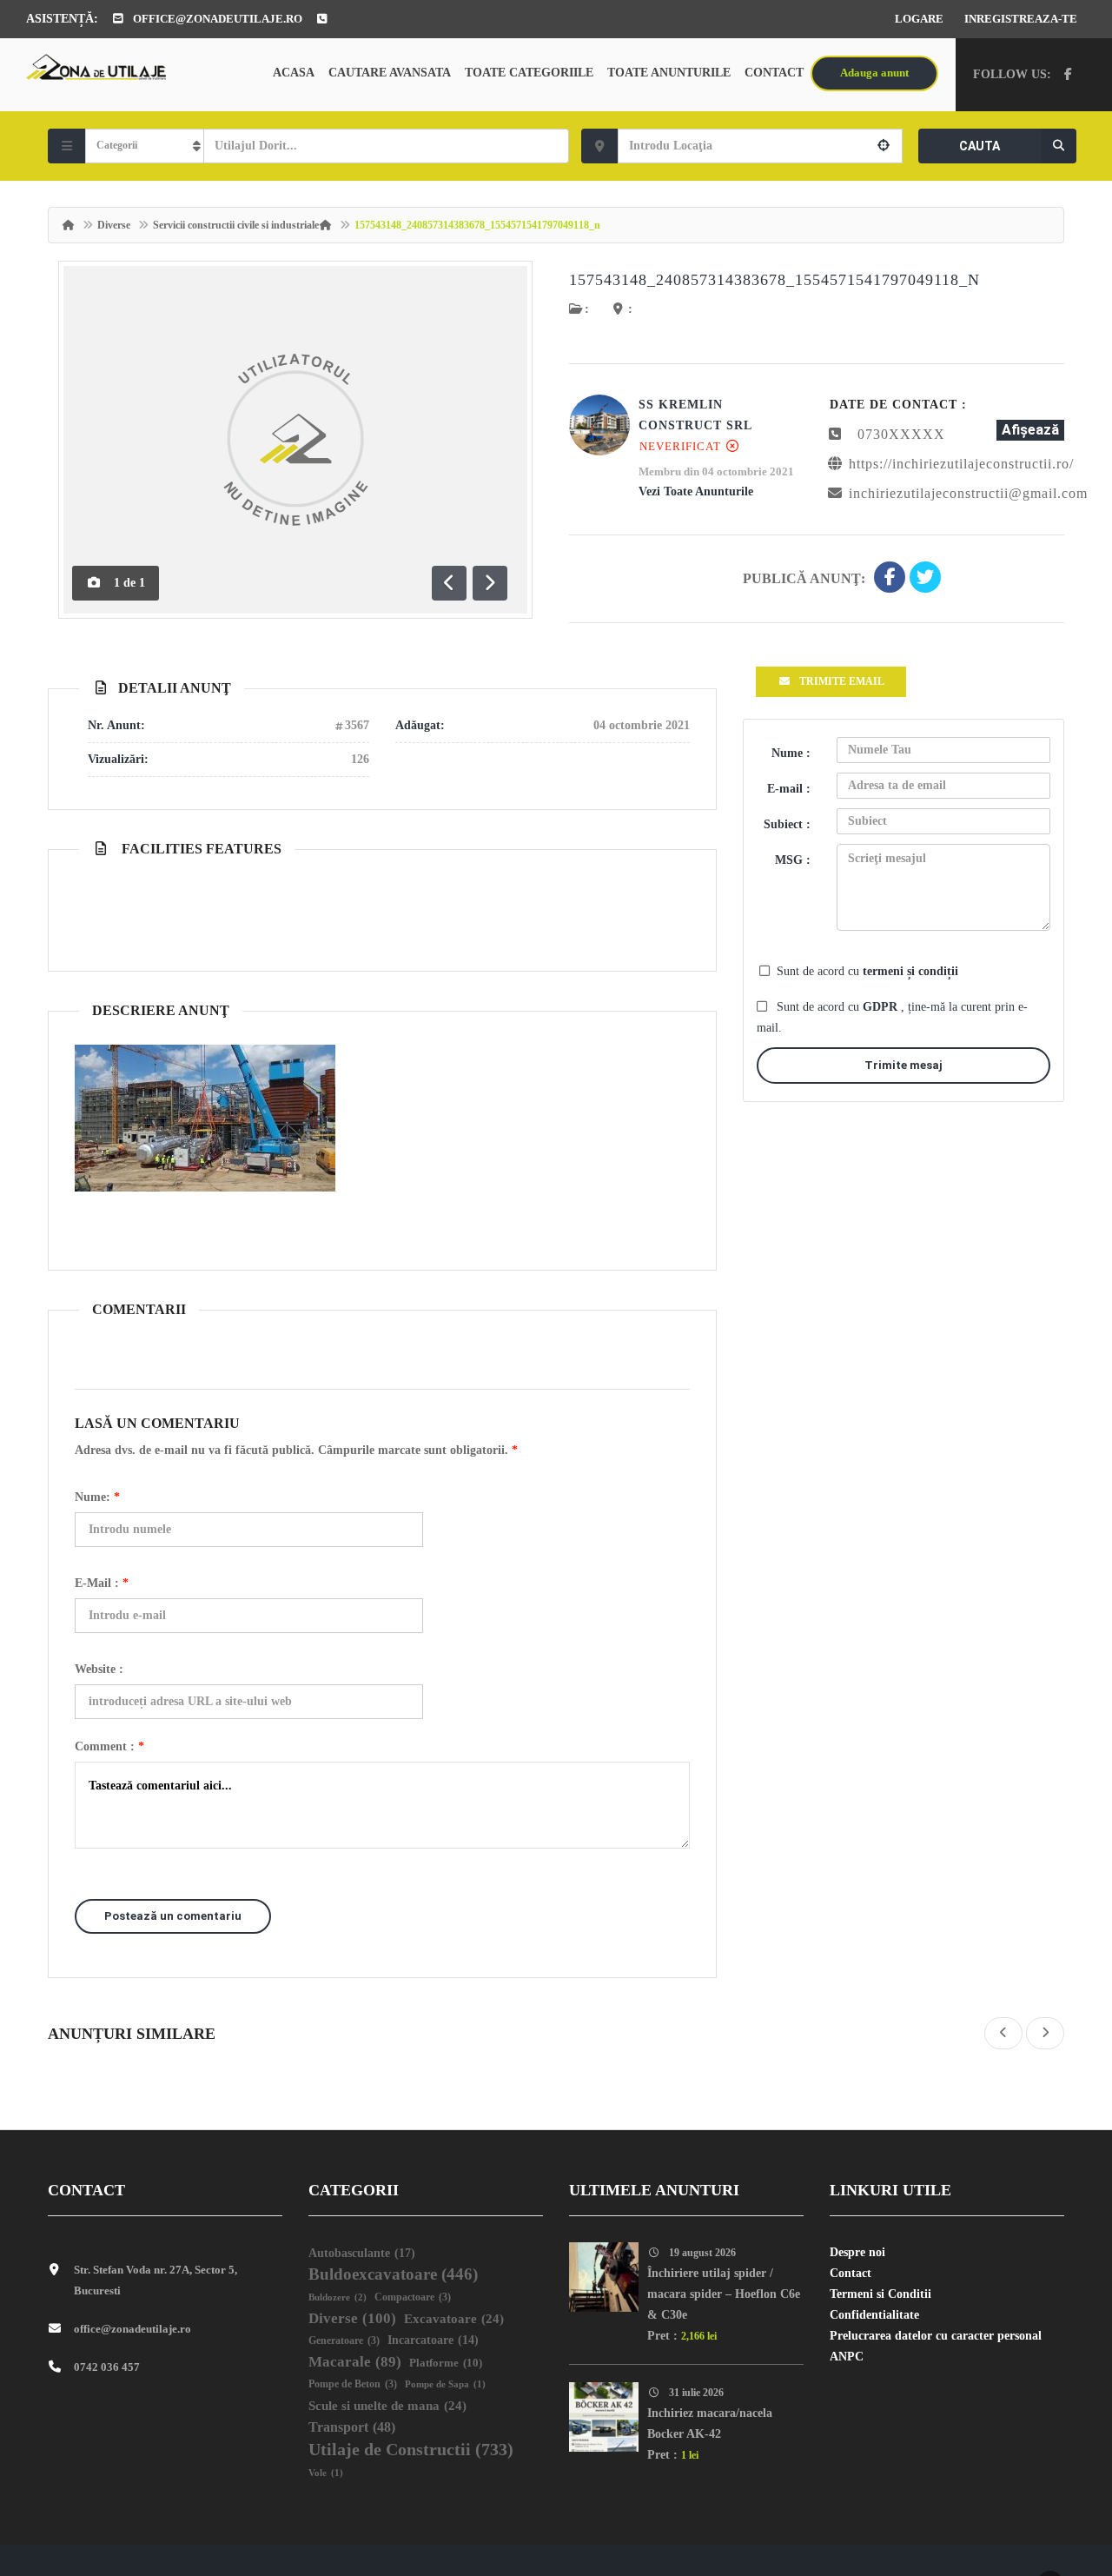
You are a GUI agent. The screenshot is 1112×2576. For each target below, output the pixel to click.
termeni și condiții (910, 971)
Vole (326, 2473)
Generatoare (344, 2341)
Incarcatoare (433, 2340)
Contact (774, 73)
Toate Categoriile (529, 73)
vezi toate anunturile (696, 491)
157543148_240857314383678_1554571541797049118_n (774, 280)
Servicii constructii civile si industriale (236, 225)
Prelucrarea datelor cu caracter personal (936, 2336)
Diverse (114, 225)
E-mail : (102, 1583)
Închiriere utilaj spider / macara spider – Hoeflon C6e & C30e (724, 2294)
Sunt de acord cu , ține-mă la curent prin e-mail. (892, 1017)
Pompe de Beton (353, 2384)
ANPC (847, 2357)
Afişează (1030, 430)
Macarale (355, 2362)
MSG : (793, 860)
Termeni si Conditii (880, 2294)
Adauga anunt (874, 73)
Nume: (97, 1497)
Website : (99, 1669)
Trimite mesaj (903, 1065)
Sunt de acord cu (867, 971)
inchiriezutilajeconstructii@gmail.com (968, 493)
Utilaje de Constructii (411, 2449)
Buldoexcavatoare (393, 2274)
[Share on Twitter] (925, 579)
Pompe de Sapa (445, 2384)
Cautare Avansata (390, 73)
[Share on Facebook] (890, 579)
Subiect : (787, 824)
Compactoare (413, 2297)
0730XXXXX (901, 434)
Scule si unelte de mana (387, 2406)
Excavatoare (454, 2319)
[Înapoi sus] (1056, 2467)
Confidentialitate (874, 2315)
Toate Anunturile (669, 73)
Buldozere (338, 2297)
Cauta (980, 146)
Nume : (791, 753)
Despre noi (857, 2252)
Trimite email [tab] (842, 681)
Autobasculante (362, 2253)
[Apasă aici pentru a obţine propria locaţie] (884, 146)
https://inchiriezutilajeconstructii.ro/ (961, 464)
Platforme (446, 2363)
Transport (352, 2427)
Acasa (294, 73)
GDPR (882, 1007)
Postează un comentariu (173, 1916)
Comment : (109, 1746)
